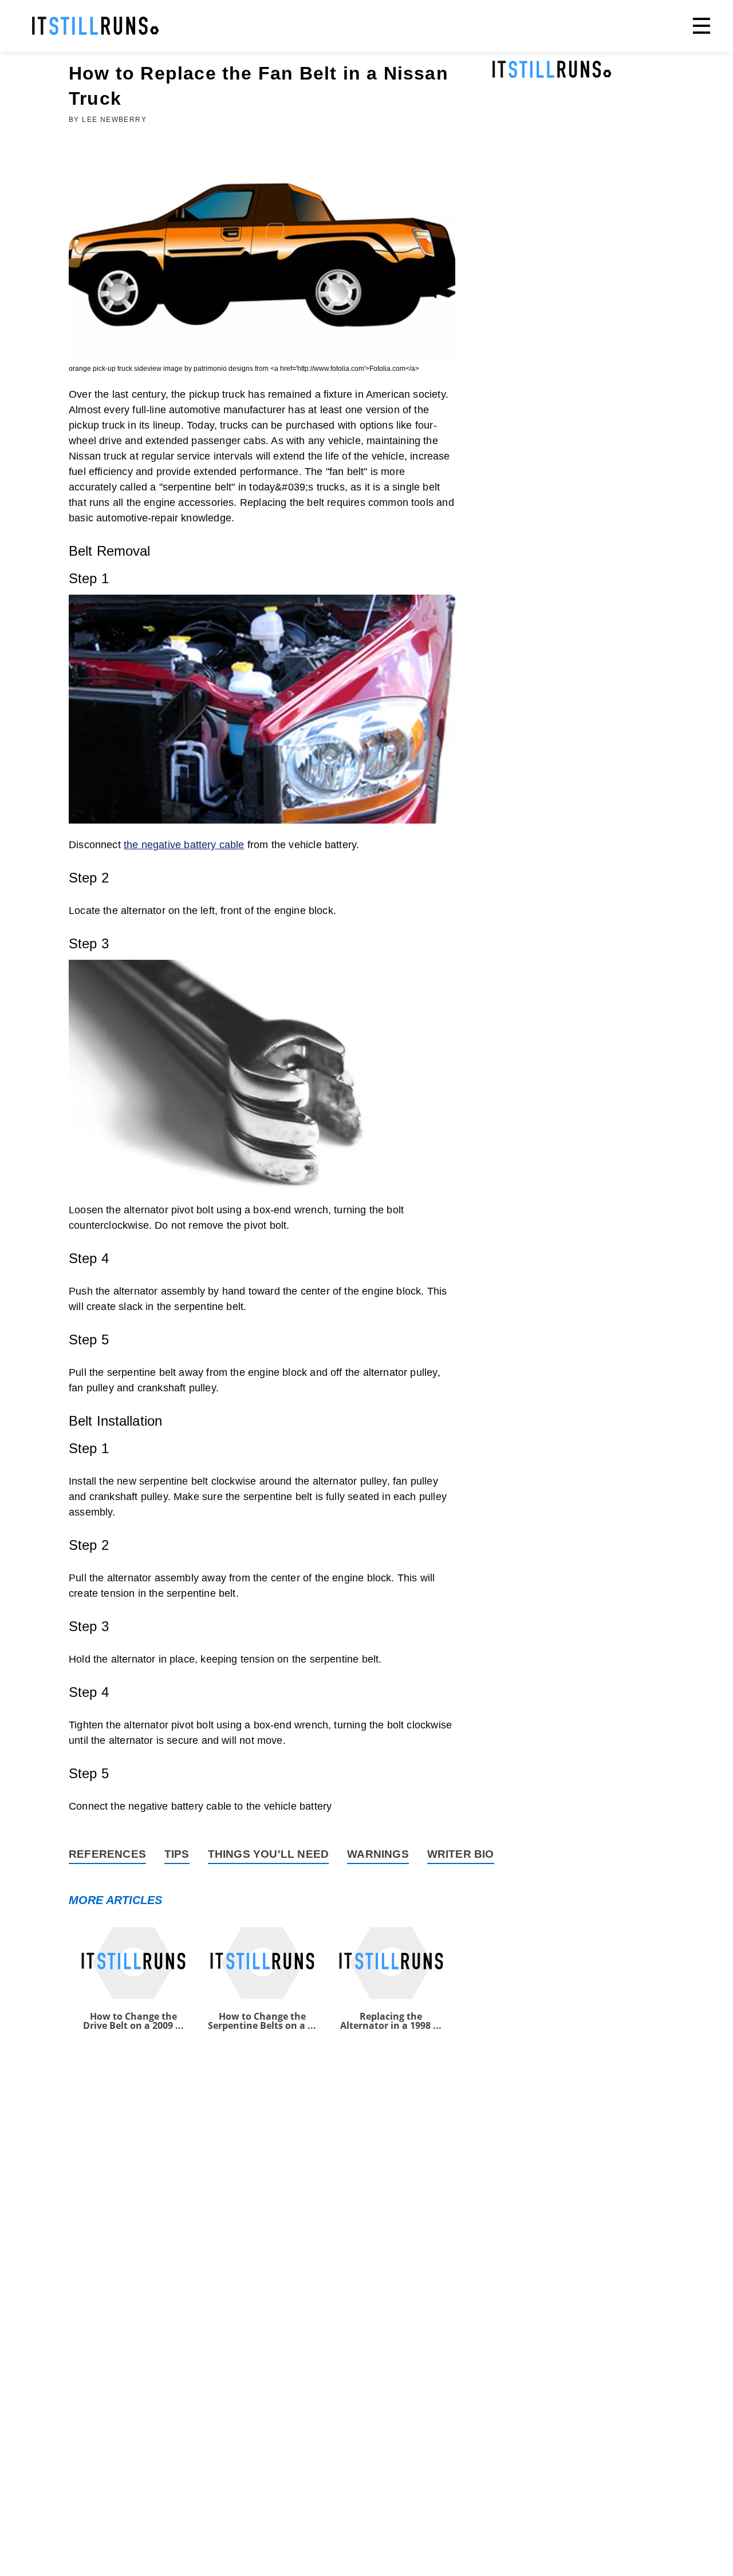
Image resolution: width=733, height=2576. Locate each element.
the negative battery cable (184, 845)
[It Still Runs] (96, 26)
